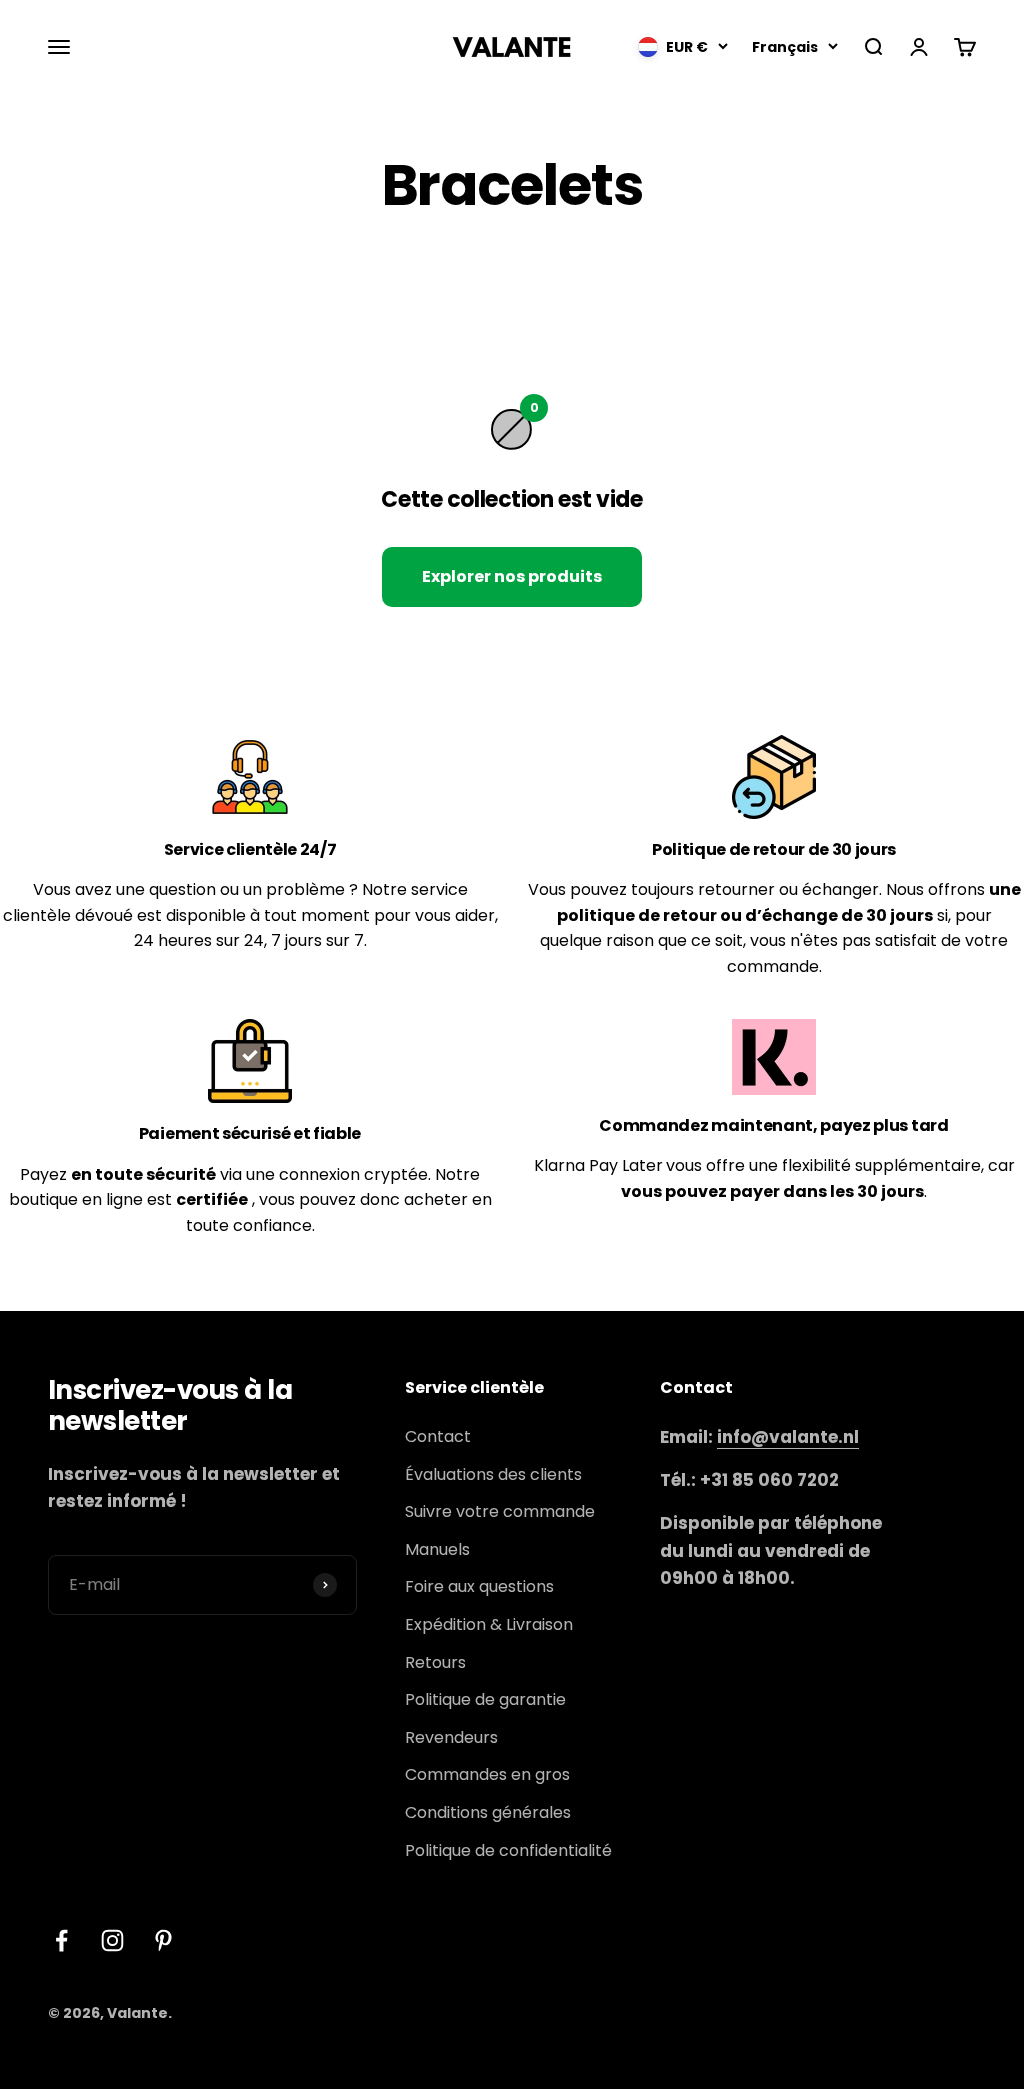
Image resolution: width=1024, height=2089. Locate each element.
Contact (438, 1436)
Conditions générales (488, 1812)
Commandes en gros (487, 1774)
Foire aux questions (479, 1586)
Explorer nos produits (512, 576)
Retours (435, 1662)
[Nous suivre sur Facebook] (61, 1940)
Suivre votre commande (500, 1511)
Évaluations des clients (493, 1474)
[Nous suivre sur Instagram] (112, 1940)
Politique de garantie (485, 1699)
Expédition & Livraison (489, 1624)
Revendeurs (451, 1737)
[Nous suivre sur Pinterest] (163, 1940)
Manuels (437, 1549)
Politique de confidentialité (508, 1850)
